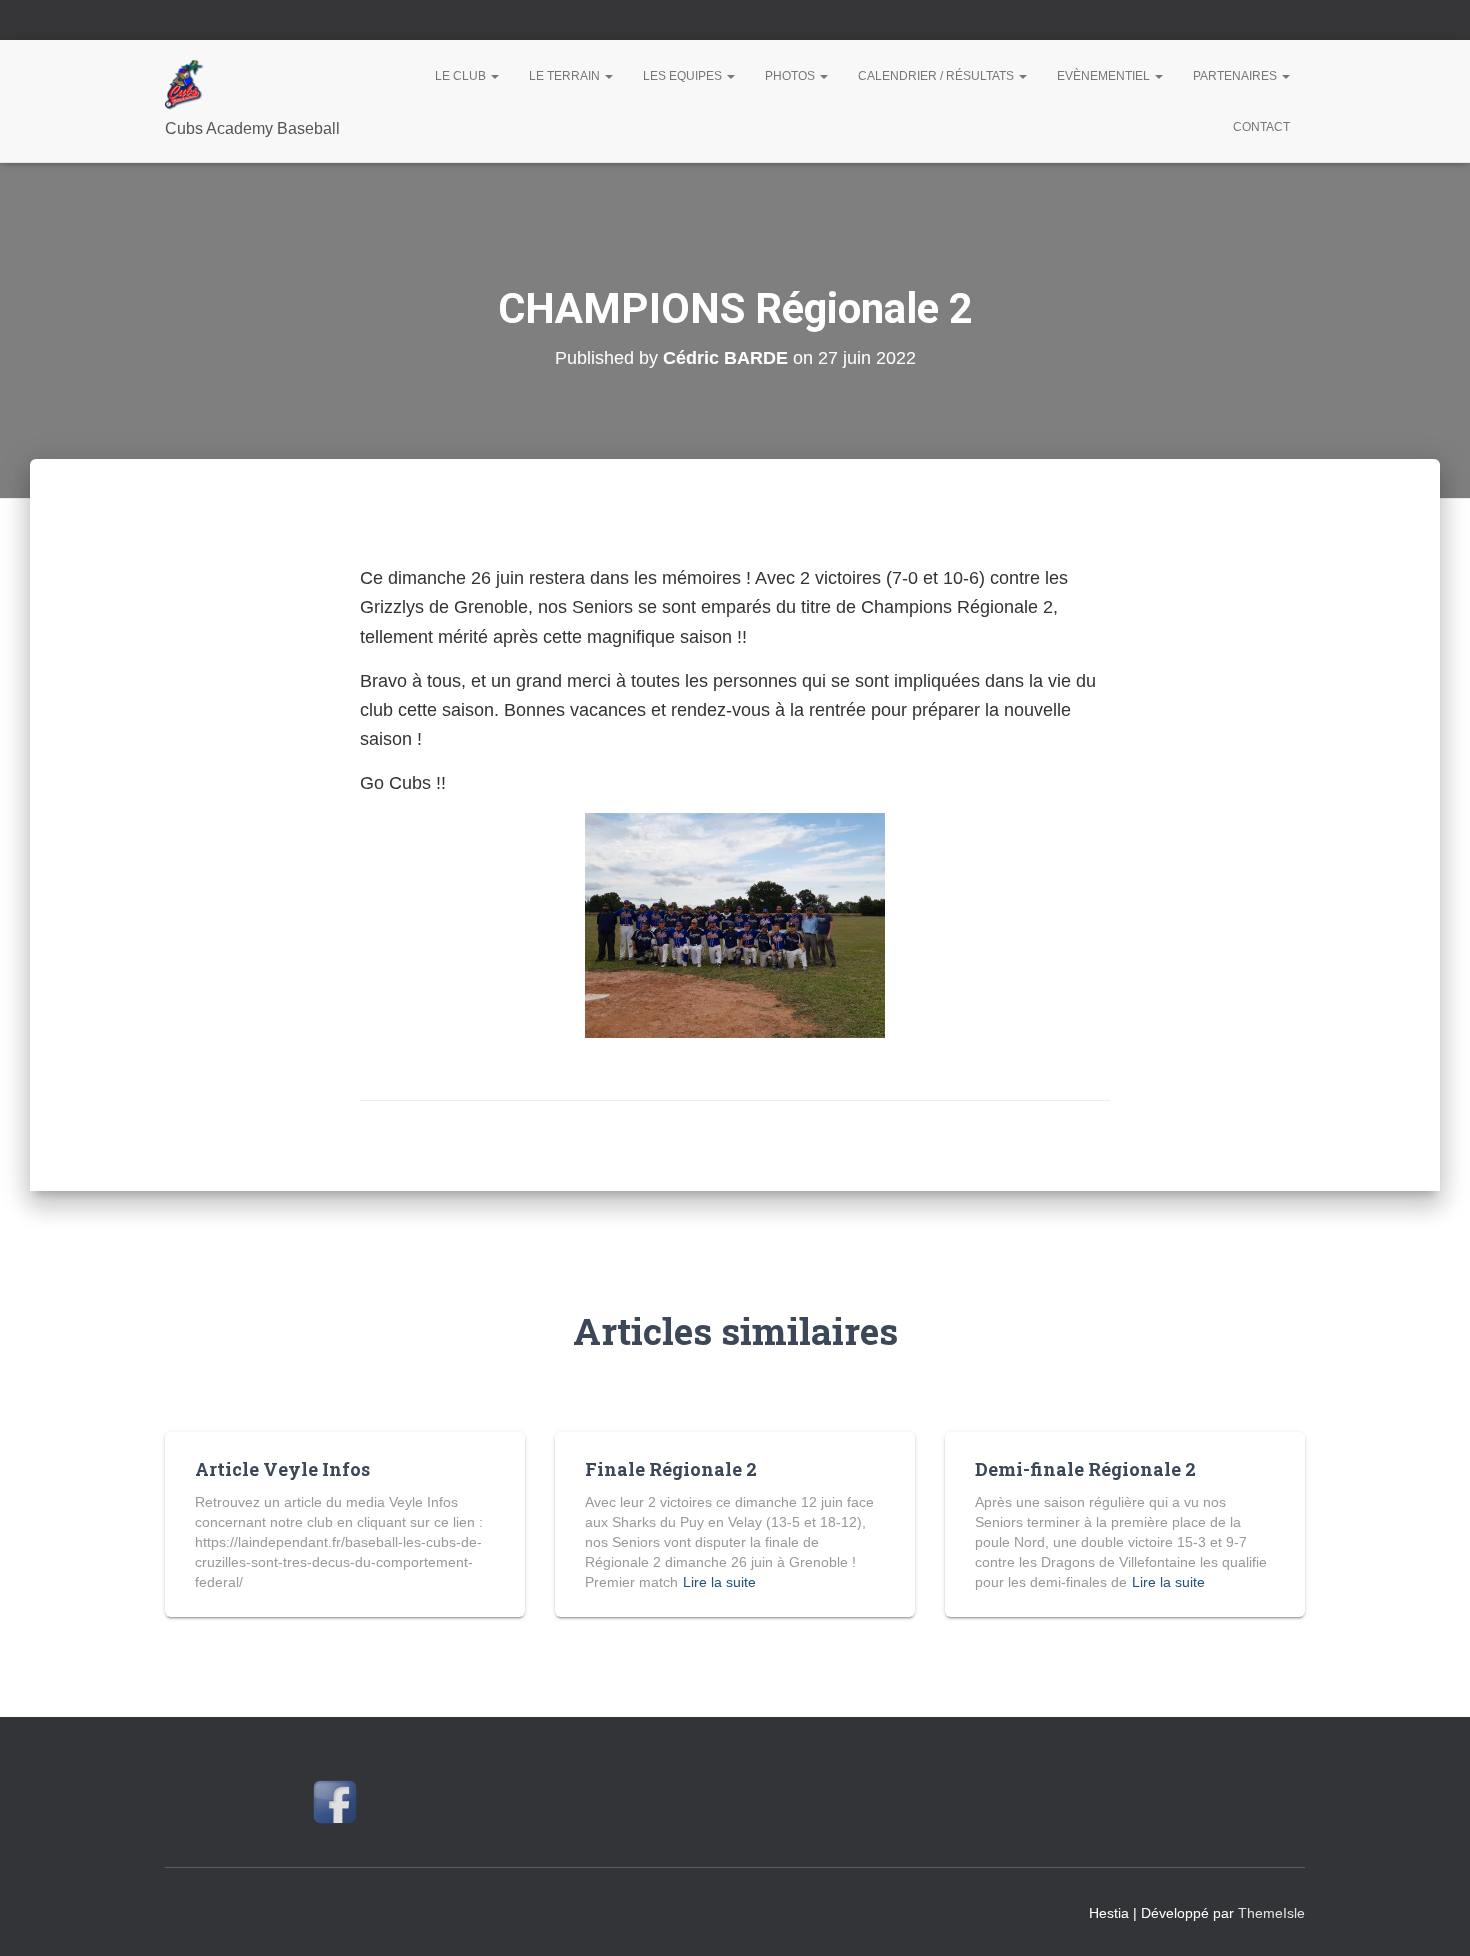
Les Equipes (684, 76)
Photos (791, 76)
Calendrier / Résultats (937, 76)
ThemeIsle (1271, 1913)
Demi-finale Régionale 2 (1085, 1469)
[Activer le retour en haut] (1430, 1916)
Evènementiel (1105, 76)
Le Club (462, 76)
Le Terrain (566, 76)
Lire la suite (719, 1582)
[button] (494, 76)
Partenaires (1236, 76)
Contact (1261, 127)
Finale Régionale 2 (671, 1469)
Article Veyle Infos (282, 1469)
